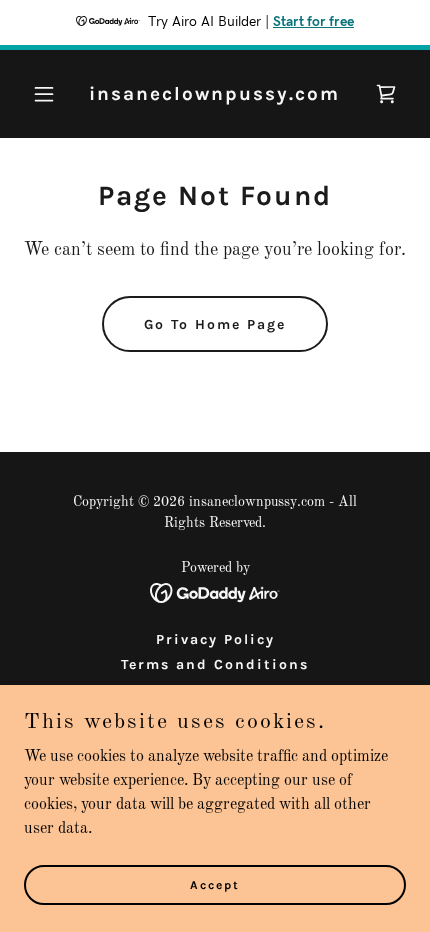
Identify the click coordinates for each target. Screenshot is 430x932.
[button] (52, 94)
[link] (214, 96)
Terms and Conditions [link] (215, 664)
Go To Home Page (215, 324)
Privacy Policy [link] (215, 639)
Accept (215, 884)
